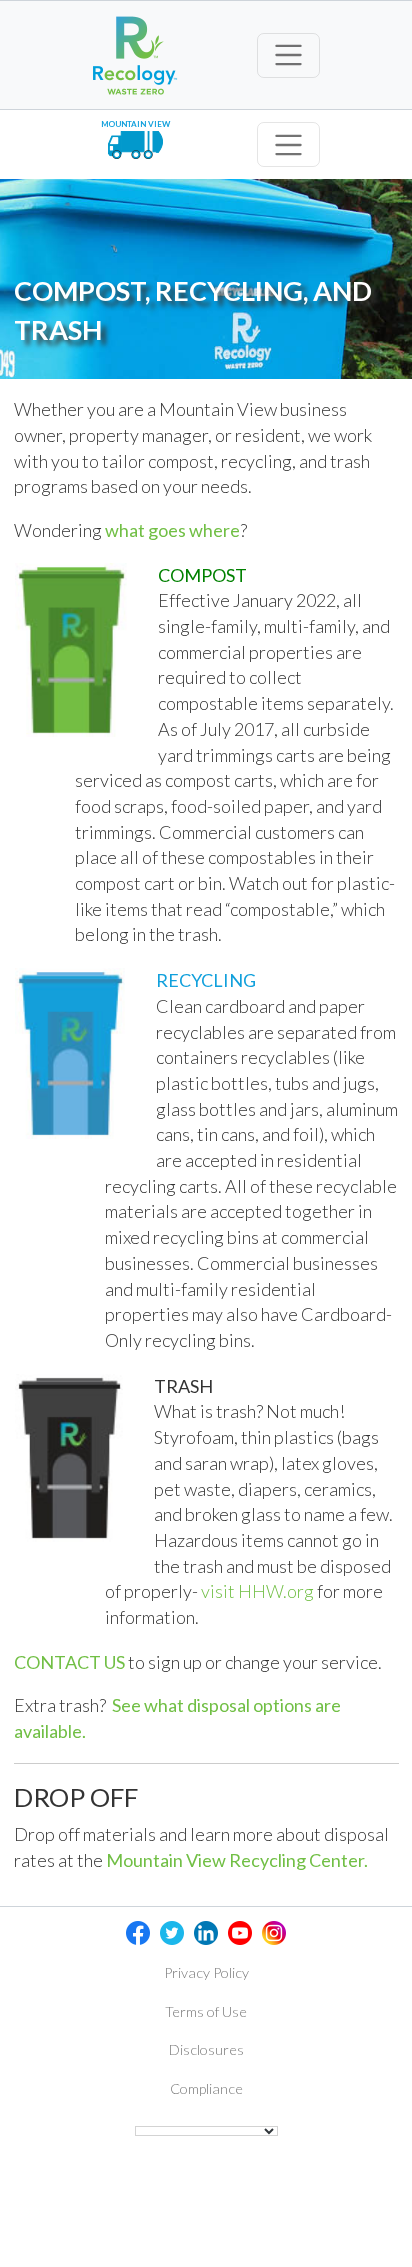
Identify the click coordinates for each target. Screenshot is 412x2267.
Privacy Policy (206, 1972)
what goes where (172, 530)
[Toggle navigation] (288, 55)
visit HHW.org (257, 1591)
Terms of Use (206, 2011)
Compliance (206, 2088)
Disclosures (206, 2049)
